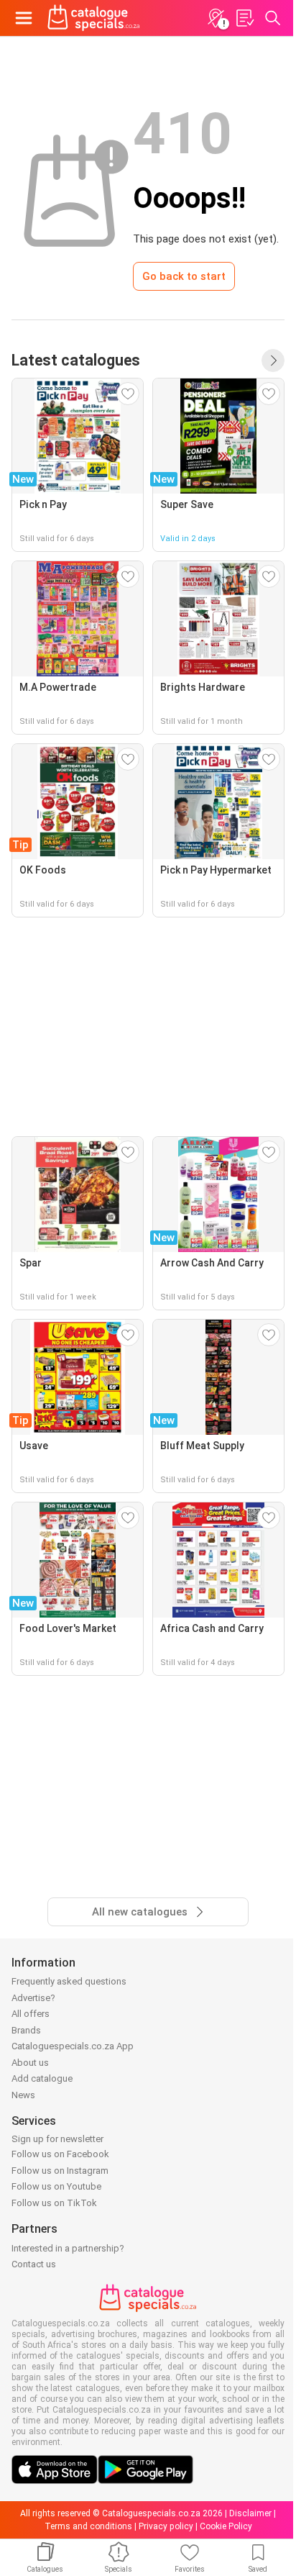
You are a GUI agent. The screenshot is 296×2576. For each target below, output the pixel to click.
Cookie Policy (226, 2526)
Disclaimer (250, 2513)
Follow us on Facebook (60, 2154)
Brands (26, 2030)
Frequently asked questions (69, 1981)
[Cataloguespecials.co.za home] (94, 18)
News (23, 2095)
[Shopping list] (244, 18)
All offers (31, 2014)
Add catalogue (42, 2078)
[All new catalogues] (273, 360)
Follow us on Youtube (56, 2186)
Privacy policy (166, 2526)
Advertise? (33, 1998)
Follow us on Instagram (60, 2171)
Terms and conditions (88, 2526)
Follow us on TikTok (54, 2203)
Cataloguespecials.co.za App (73, 2046)
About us (30, 2063)
